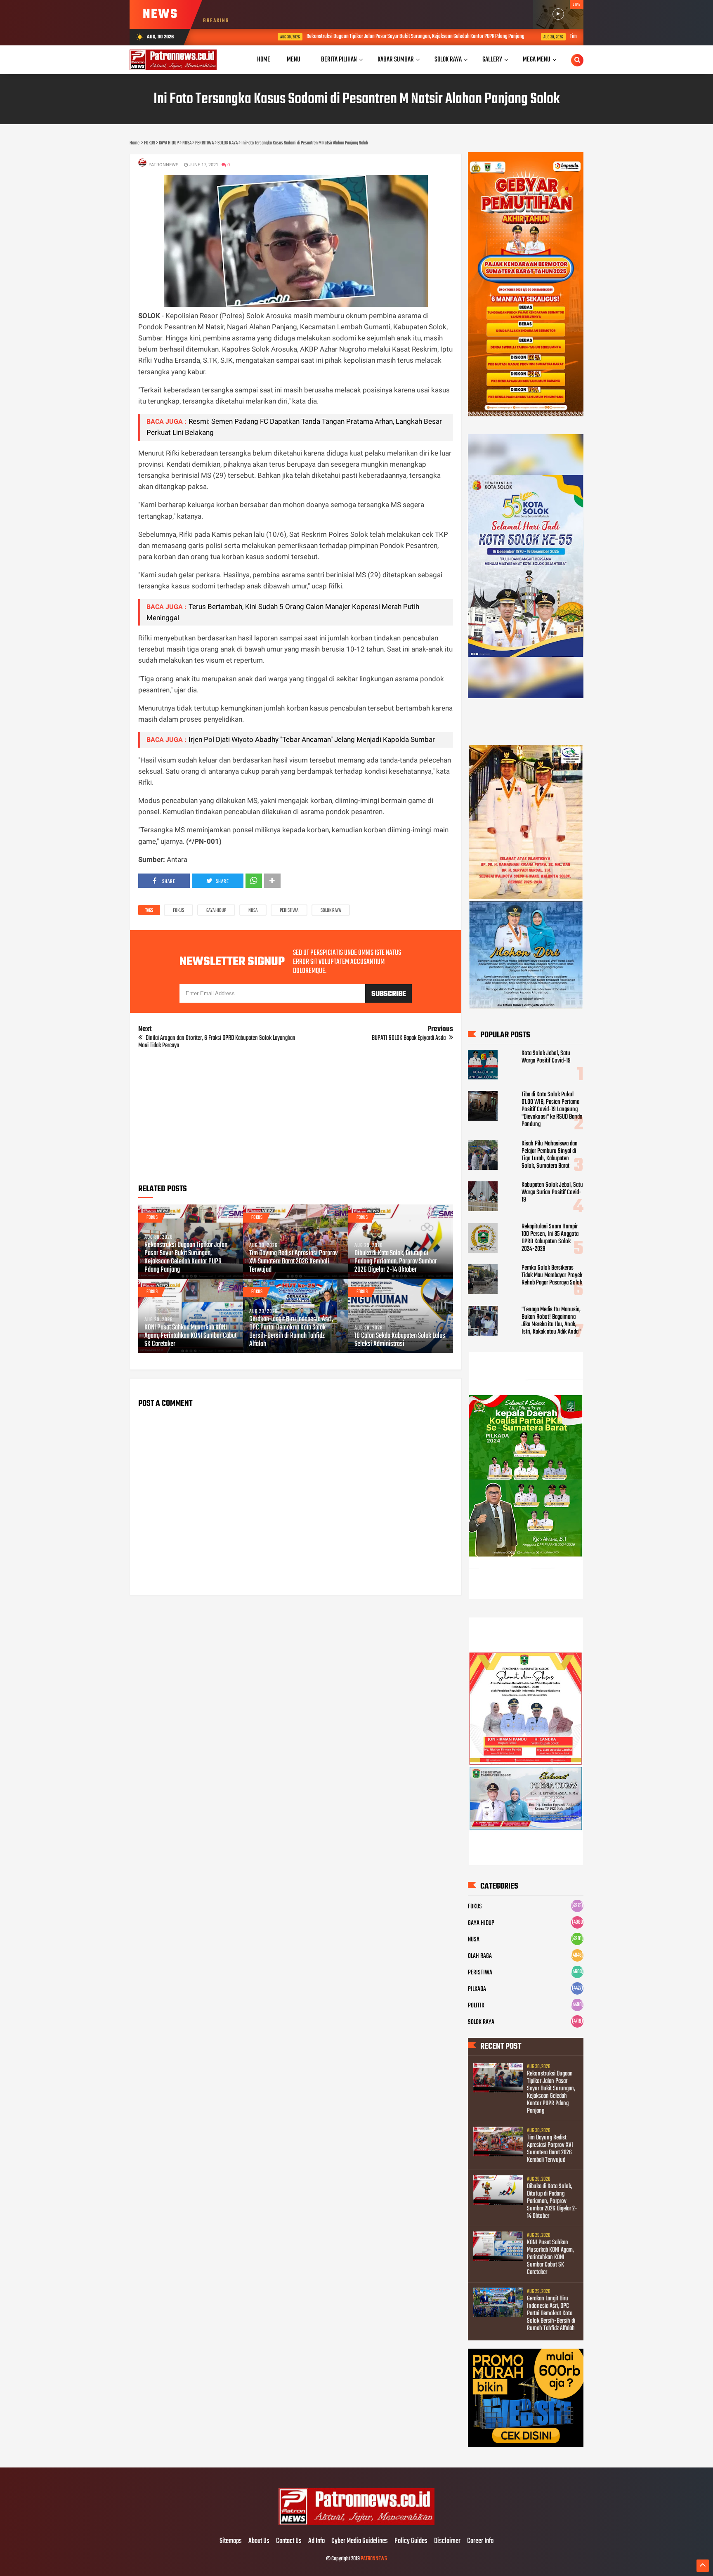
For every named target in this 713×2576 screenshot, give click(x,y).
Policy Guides (411, 2541)
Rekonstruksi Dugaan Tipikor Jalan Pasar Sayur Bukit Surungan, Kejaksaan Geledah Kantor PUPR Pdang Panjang (353, 37)
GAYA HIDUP (216, 911)
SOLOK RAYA (331, 911)
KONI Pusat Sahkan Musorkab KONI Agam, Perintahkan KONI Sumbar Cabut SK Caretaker (190, 1336)
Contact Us (289, 2541)
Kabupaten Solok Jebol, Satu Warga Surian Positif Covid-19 (552, 1192)
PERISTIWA (289, 911)
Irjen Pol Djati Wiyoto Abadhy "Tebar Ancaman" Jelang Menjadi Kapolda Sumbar (312, 739)
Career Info (480, 2541)
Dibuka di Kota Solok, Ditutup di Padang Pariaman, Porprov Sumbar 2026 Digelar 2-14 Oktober (396, 1262)
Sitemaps (231, 2541)
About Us (259, 2541)
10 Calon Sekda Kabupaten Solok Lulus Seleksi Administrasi (400, 1340)
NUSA (253, 911)
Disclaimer (447, 2541)
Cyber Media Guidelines (360, 2541)
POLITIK (476, 2006)
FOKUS (178, 911)
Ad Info (316, 2541)
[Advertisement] (296, 1119)
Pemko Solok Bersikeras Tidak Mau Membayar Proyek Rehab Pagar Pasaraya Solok (552, 1275)
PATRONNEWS (374, 2559)
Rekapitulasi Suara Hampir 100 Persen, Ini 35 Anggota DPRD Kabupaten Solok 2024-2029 (550, 1238)
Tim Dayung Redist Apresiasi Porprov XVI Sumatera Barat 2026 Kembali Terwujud (293, 1262)
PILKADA (477, 1989)
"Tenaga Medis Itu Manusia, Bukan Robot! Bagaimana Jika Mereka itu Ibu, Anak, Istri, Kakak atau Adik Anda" (551, 1321)
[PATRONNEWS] (357, 2524)
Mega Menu (537, 60)
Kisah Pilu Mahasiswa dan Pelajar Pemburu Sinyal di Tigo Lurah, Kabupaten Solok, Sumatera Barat (550, 1155)
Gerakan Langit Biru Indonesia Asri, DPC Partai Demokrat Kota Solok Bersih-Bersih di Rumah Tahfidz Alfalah (291, 1332)
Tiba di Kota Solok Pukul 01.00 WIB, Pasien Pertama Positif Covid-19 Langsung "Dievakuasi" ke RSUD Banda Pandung (552, 1110)
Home (264, 60)
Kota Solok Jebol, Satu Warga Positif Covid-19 (546, 1057)
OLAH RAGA (480, 1956)
